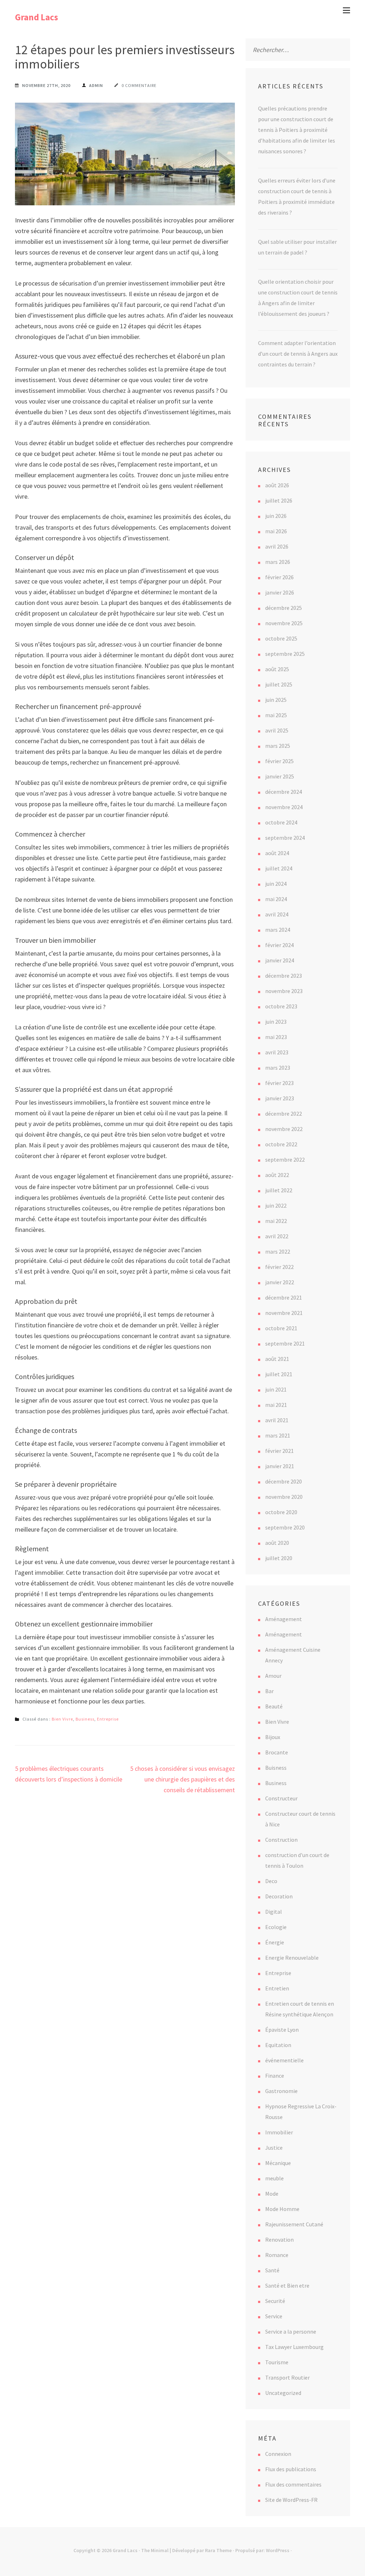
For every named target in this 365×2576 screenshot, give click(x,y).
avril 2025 (277, 730)
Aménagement (284, 1619)
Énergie (275, 1942)
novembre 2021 (284, 1313)
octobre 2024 (281, 822)
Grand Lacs (37, 17)
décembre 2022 (284, 1114)
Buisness (276, 1768)
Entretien (277, 1988)
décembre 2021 (284, 1297)
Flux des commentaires (293, 2484)
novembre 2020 (284, 1497)
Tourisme (277, 2362)
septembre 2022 (285, 1160)
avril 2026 (277, 546)
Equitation (278, 2045)
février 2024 (279, 945)
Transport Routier (287, 2377)
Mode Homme (282, 2209)
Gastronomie (281, 2091)
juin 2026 (276, 516)
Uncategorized (283, 2393)
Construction (281, 1840)
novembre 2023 (284, 991)
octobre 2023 (281, 1006)
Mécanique (278, 2163)
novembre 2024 (284, 807)
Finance (275, 2076)
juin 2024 (276, 884)
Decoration (279, 1896)
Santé (272, 2270)
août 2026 (277, 485)
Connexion (278, 2454)
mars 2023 (278, 1068)
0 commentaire (139, 85)
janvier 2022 (280, 1282)
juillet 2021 (279, 1374)
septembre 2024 (285, 838)
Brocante (277, 1752)
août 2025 (277, 669)
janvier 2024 (280, 960)
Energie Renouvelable (292, 1958)
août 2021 (277, 1359)
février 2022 (279, 1267)
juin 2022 (276, 1205)
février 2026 (279, 577)
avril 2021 (277, 1420)
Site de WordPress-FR (291, 2500)
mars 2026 (278, 562)
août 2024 (277, 853)
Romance (277, 2255)
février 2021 (279, 1451)
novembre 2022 (284, 1129)
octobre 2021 (281, 1328)
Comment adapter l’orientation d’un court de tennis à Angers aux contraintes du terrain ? (298, 354)
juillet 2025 (279, 684)
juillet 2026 (279, 500)
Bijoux (273, 1737)
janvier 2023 (280, 1098)
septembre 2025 (285, 654)
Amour (273, 1676)
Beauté (274, 1706)
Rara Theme (218, 2550)
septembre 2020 (285, 1527)
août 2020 (277, 1543)
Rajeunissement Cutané (294, 2224)
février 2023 (279, 1083)
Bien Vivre (62, 1719)
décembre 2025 (284, 608)
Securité (275, 2301)
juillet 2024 (279, 868)
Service (274, 2316)
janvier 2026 (280, 592)
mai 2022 (276, 1221)
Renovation (279, 2240)
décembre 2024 (284, 792)
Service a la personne (291, 2331)
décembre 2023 (284, 976)
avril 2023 (277, 1052)
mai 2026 (276, 531)
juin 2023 (276, 1022)
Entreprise (108, 1719)
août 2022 (277, 1175)
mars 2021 (278, 1435)
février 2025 (279, 761)
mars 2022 (278, 1251)
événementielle (284, 2060)
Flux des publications (291, 2469)
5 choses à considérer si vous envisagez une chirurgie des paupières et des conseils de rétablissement (182, 1779)
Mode (272, 2194)
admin (96, 85)
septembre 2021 (285, 1343)
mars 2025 (278, 746)
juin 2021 (276, 1389)
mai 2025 (276, 715)
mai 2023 (276, 1037)
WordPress (278, 2550)
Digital (274, 1912)
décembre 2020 (284, 1481)
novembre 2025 (284, 623)
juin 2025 (276, 700)
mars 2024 (278, 930)
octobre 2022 (281, 1144)
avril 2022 (277, 1236)
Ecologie (276, 1927)
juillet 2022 (279, 1190)
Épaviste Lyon (282, 2030)
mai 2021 (276, 1405)
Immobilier (279, 2132)
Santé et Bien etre (287, 2286)
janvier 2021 (280, 1466)
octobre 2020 (281, 1512)
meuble (274, 2178)
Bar (269, 1691)
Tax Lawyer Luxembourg (294, 2347)
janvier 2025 (280, 776)
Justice (274, 2148)
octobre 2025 (281, 638)
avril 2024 (277, 914)
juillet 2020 (279, 1558)
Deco (271, 1881)
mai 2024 (276, 899)
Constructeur (281, 1798)
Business (85, 1719)
